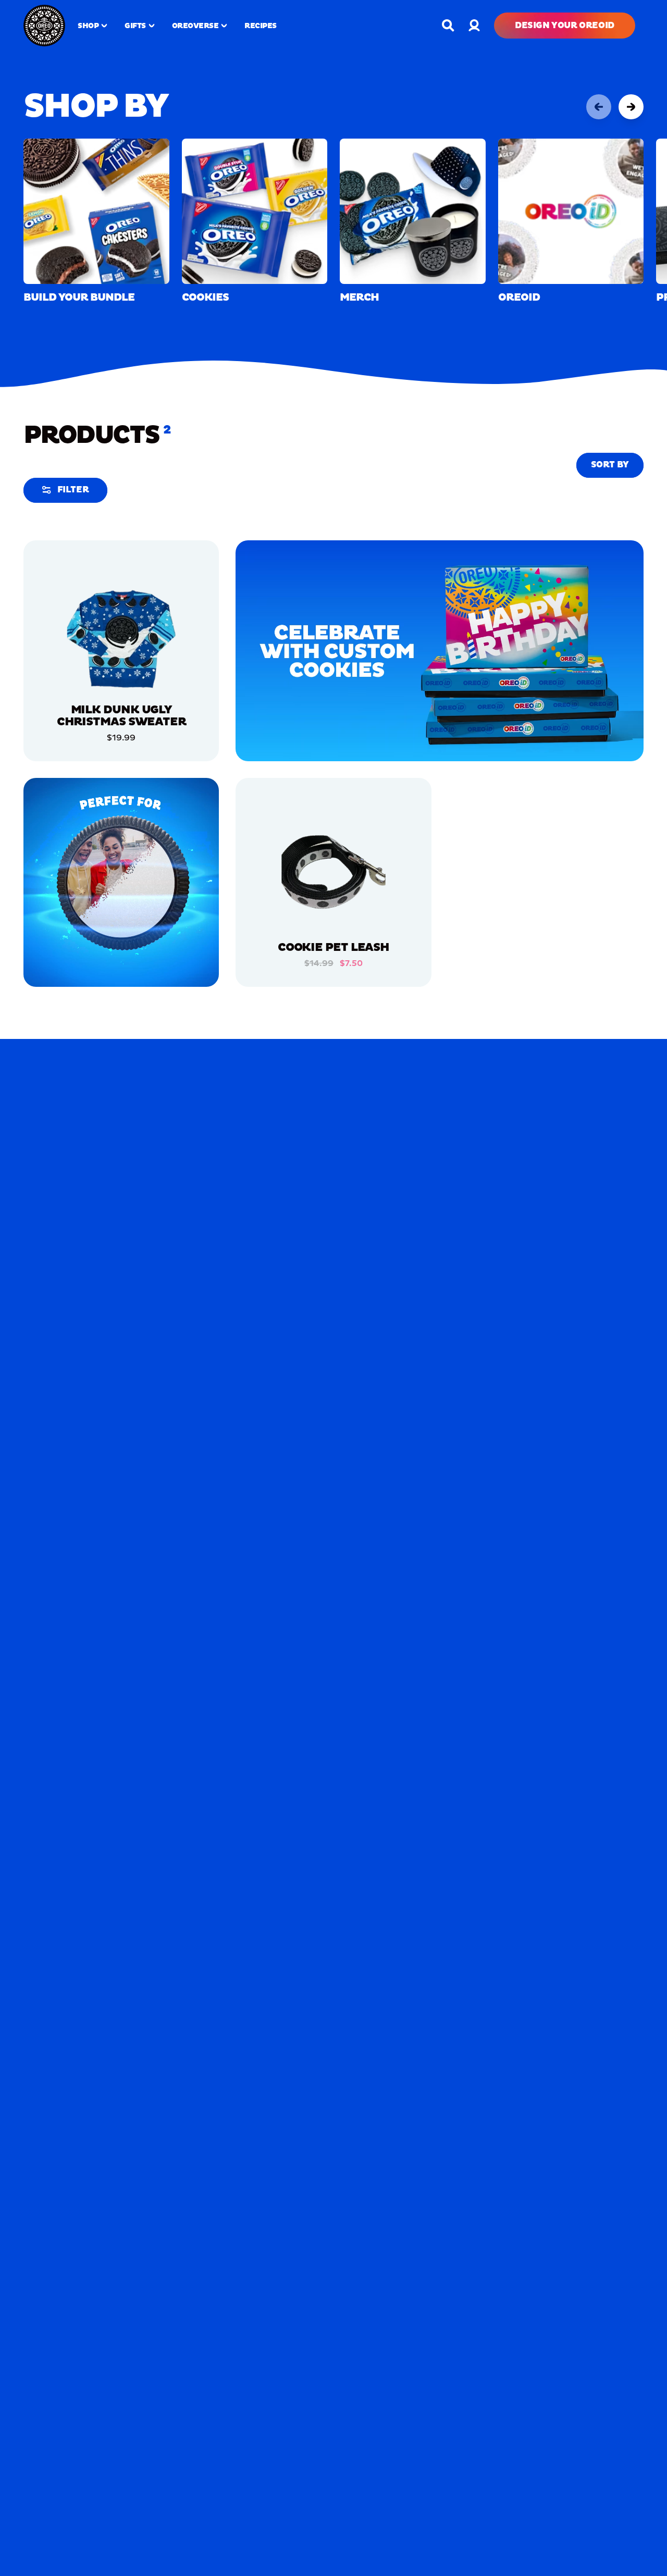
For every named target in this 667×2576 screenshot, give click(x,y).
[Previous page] (599, 107)
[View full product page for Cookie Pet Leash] (333, 875)
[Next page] (631, 107)
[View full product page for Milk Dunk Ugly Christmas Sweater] (121, 638)
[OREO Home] (44, 26)
